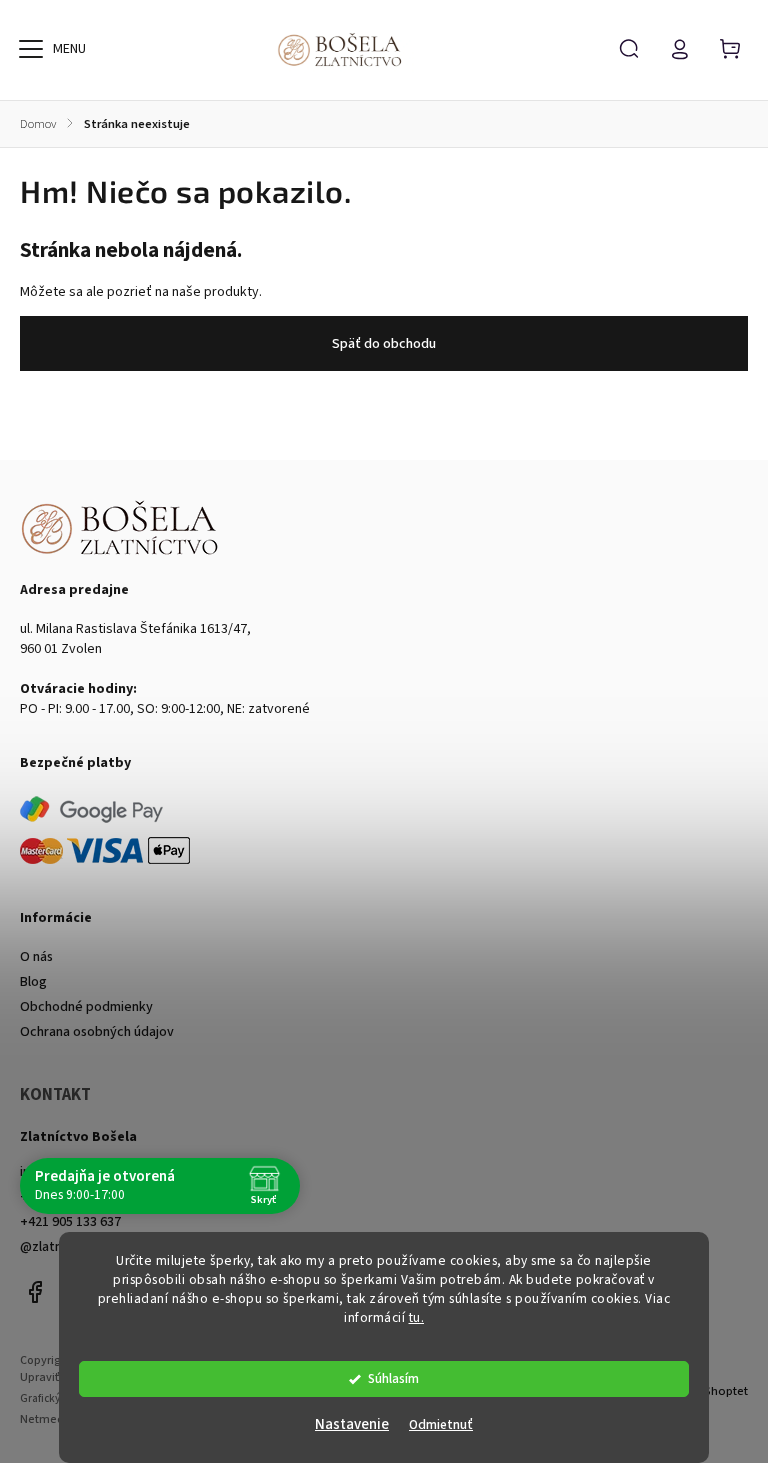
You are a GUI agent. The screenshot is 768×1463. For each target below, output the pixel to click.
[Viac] (31, 49)
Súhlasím (393, 1378)
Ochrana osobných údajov (97, 1032)
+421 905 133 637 (70, 1222)
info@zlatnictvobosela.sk (96, 1172)
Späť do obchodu (384, 344)
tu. (417, 1317)
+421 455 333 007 (70, 1197)
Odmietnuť (441, 1424)
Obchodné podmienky (86, 1007)
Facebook (35, 1292)
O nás (36, 957)
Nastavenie (352, 1424)
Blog (33, 982)
